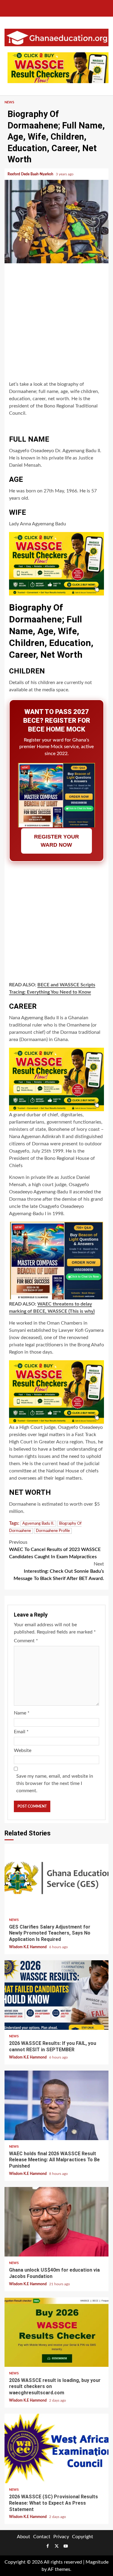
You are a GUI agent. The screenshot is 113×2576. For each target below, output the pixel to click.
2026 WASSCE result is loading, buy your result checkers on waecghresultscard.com (56, 2332)
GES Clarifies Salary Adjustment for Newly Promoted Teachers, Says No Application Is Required (56, 1879)
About (24, 2537)
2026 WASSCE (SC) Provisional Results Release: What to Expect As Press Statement (56, 2448)
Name (22, 1713)
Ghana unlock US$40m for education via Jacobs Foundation (56, 2222)
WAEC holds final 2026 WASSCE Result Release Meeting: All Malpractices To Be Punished (56, 2105)
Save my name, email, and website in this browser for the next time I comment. (55, 1783)
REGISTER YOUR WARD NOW (56, 841)
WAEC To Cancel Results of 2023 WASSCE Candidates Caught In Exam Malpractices (55, 1549)
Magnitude (97, 2562)
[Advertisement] (56, 323)
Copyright (83, 2537)
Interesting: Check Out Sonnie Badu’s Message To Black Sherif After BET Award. (59, 1571)
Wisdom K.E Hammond (28, 1947)
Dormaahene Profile (53, 1531)
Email (21, 1732)
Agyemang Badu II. (38, 1524)
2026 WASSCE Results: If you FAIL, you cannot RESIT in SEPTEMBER (56, 1995)
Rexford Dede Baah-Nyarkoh (31, 174)
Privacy (61, 2537)
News (9, 102)
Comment (26, 1641)
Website (23, 1750)
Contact (42, 2537)
